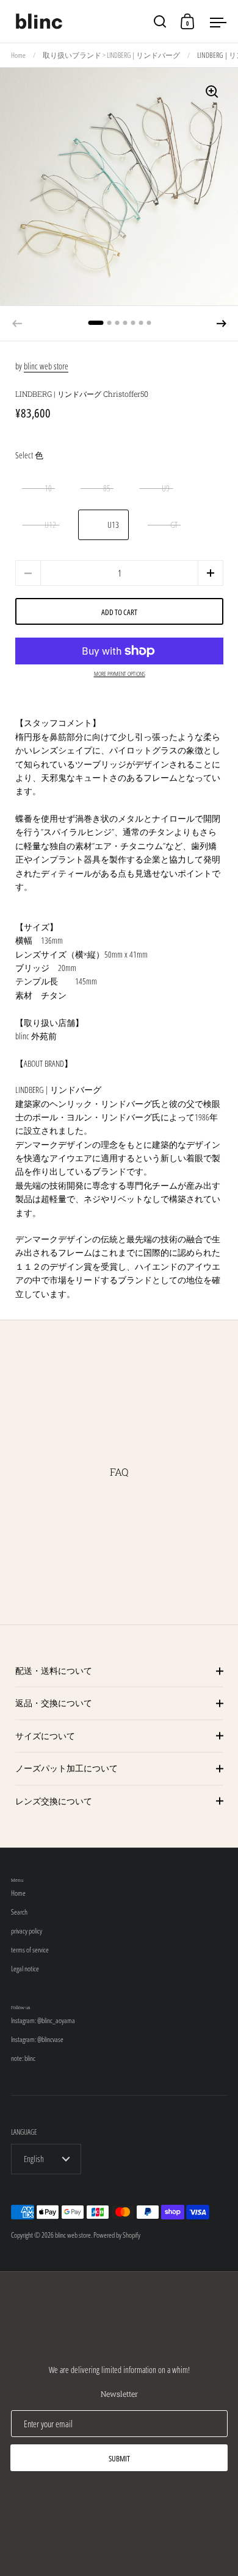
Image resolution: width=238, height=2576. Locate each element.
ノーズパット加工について (67, 1768)
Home (18, 55)
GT (174, 525)
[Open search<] (160, 22)
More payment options (120, 674)
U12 (50, 525)
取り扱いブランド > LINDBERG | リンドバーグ (111, 55)
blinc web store (46, 366)
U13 (113, 525)
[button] (222, 324)
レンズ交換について (54, 1801)
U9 (166, 488)
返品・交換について (54, 1703)
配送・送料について (54, 1670)
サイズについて (45, 1736)
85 (107, 488)
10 (48, 488)
